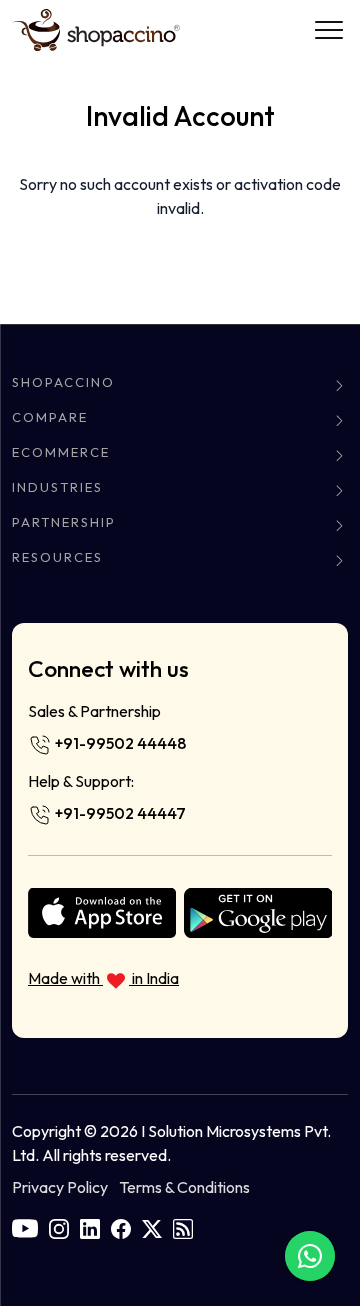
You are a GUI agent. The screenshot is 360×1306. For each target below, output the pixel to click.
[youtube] (25, 1227)
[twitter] (152, 1227)
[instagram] (59, 1227)
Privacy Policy (60, 1187)
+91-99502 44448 (119, 743)
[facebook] (121, 1227)
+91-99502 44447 (119, 813)
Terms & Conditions (184, 1187)
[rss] (183, 1227)
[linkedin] (90, 1227)
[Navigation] (329, 30)
